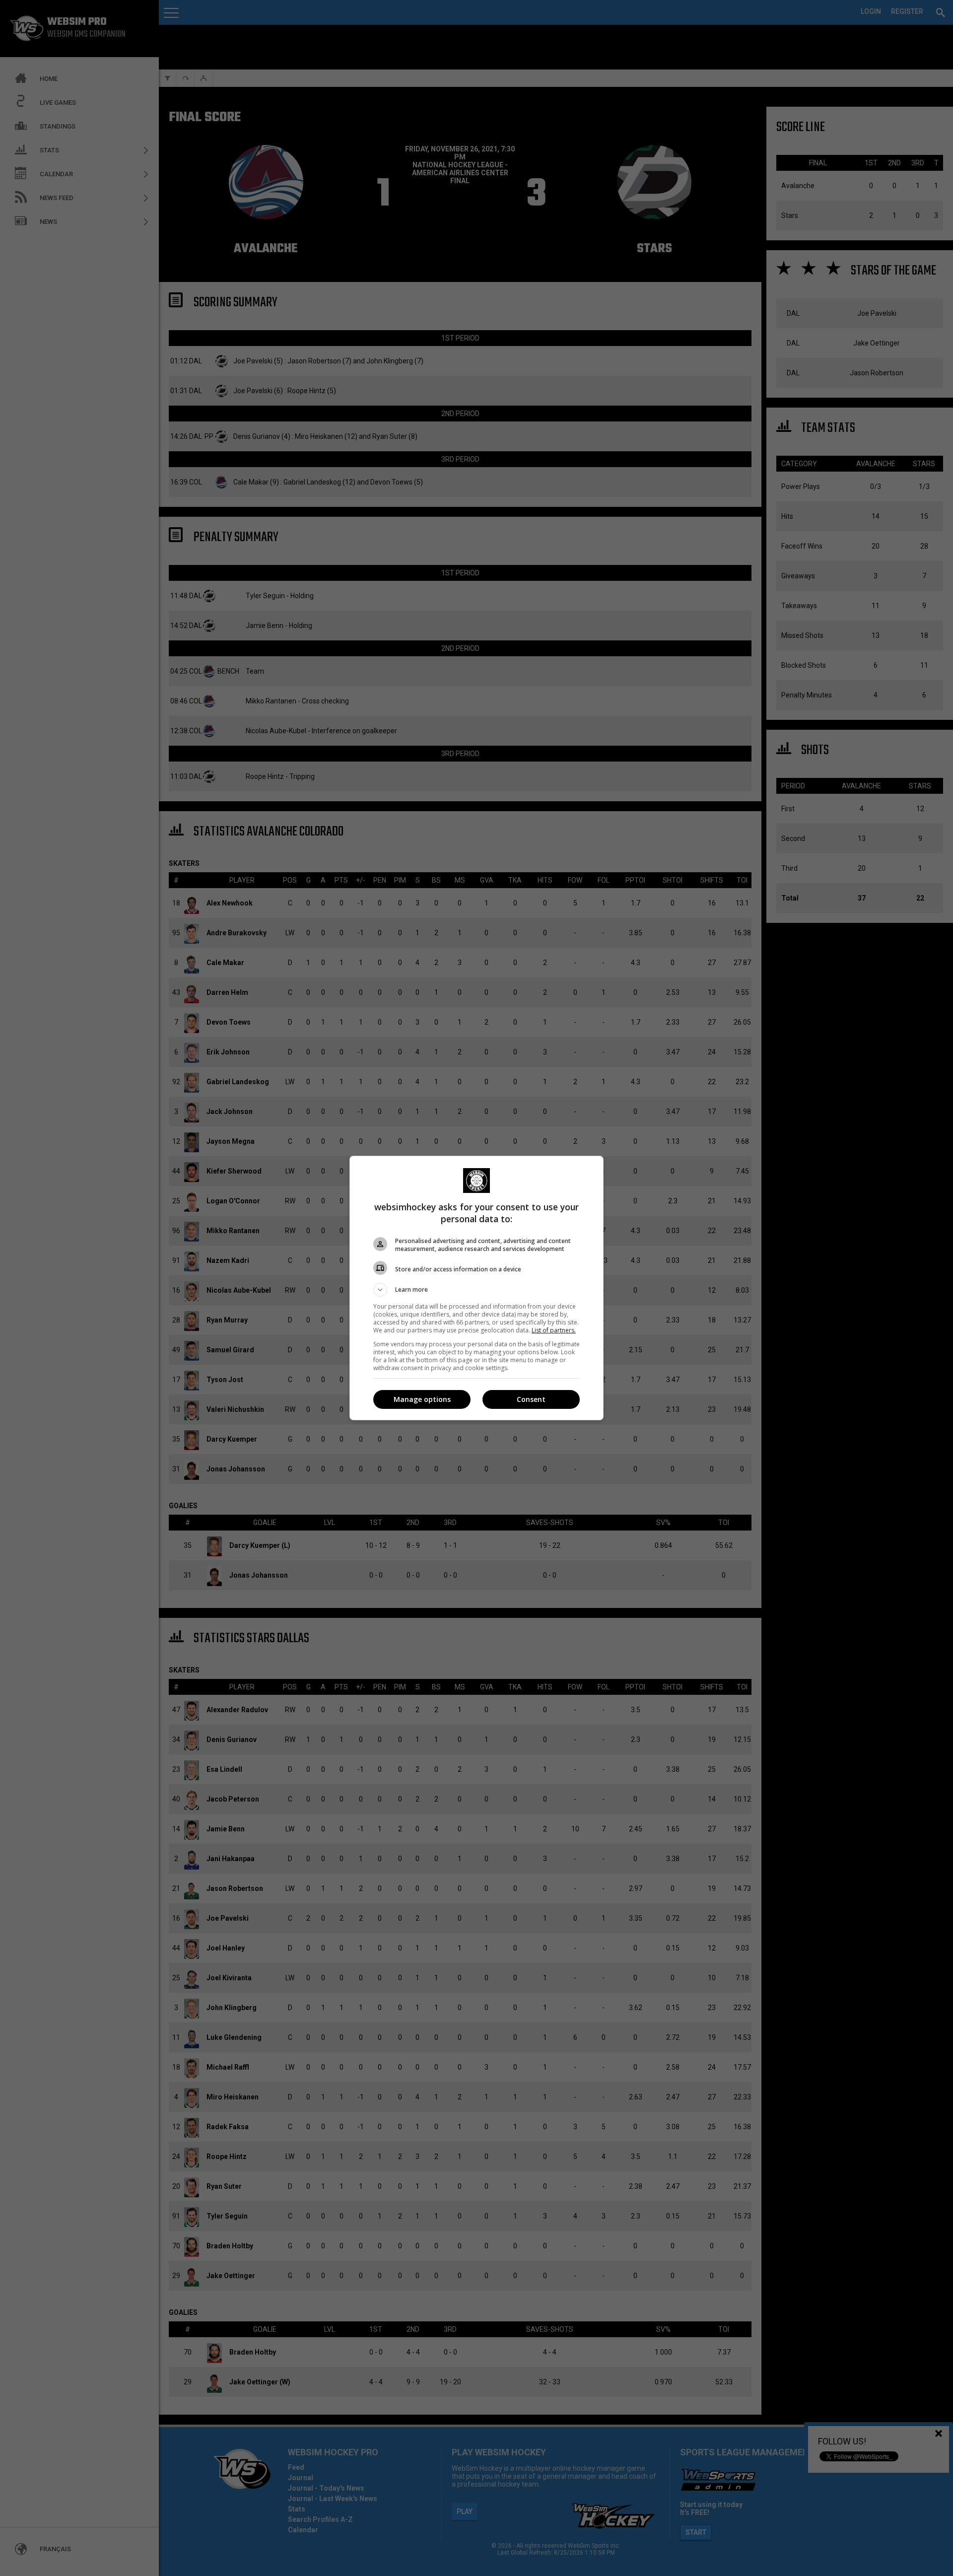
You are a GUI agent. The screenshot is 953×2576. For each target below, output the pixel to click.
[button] (476, 1290)
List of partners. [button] (554, 1330)
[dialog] (476, 1288)
